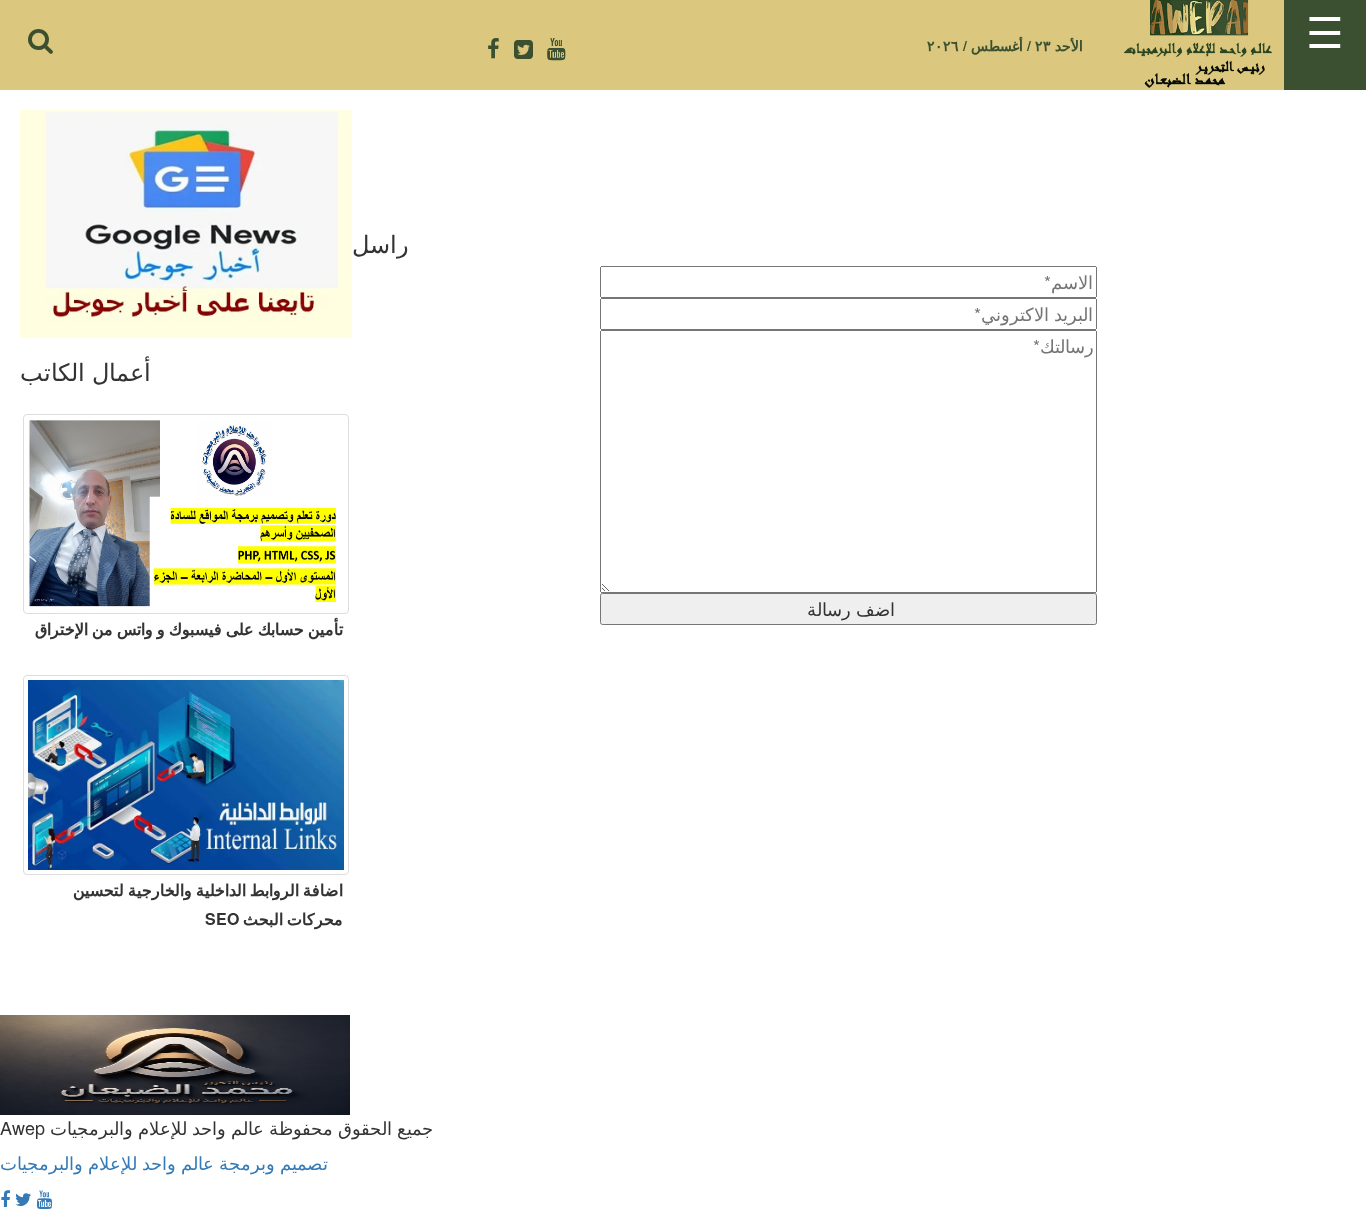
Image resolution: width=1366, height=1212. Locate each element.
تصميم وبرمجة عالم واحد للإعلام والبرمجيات (164, 1162)
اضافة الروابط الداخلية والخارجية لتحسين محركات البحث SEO (208, 904)
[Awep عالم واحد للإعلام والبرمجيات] (175, 1046)
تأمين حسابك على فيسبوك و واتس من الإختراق (189, 628)
